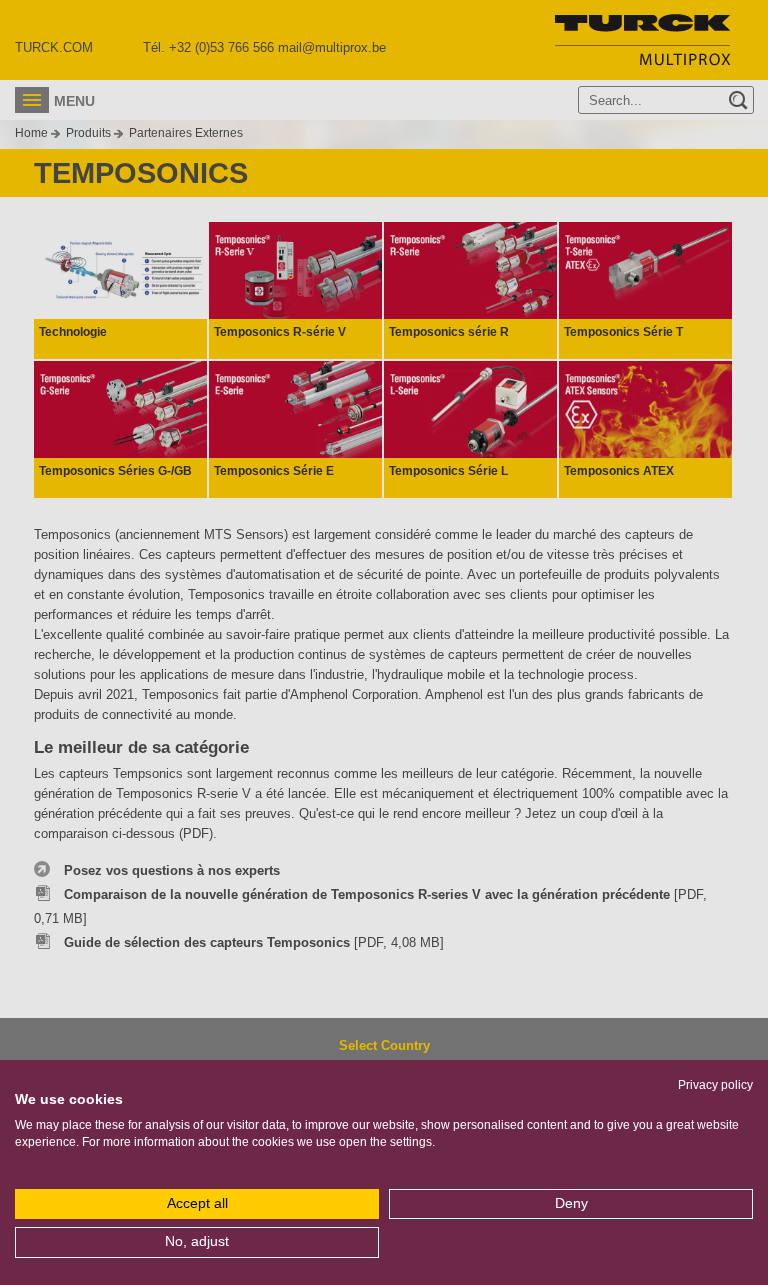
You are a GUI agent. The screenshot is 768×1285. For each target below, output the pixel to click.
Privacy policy (715, 1085)
